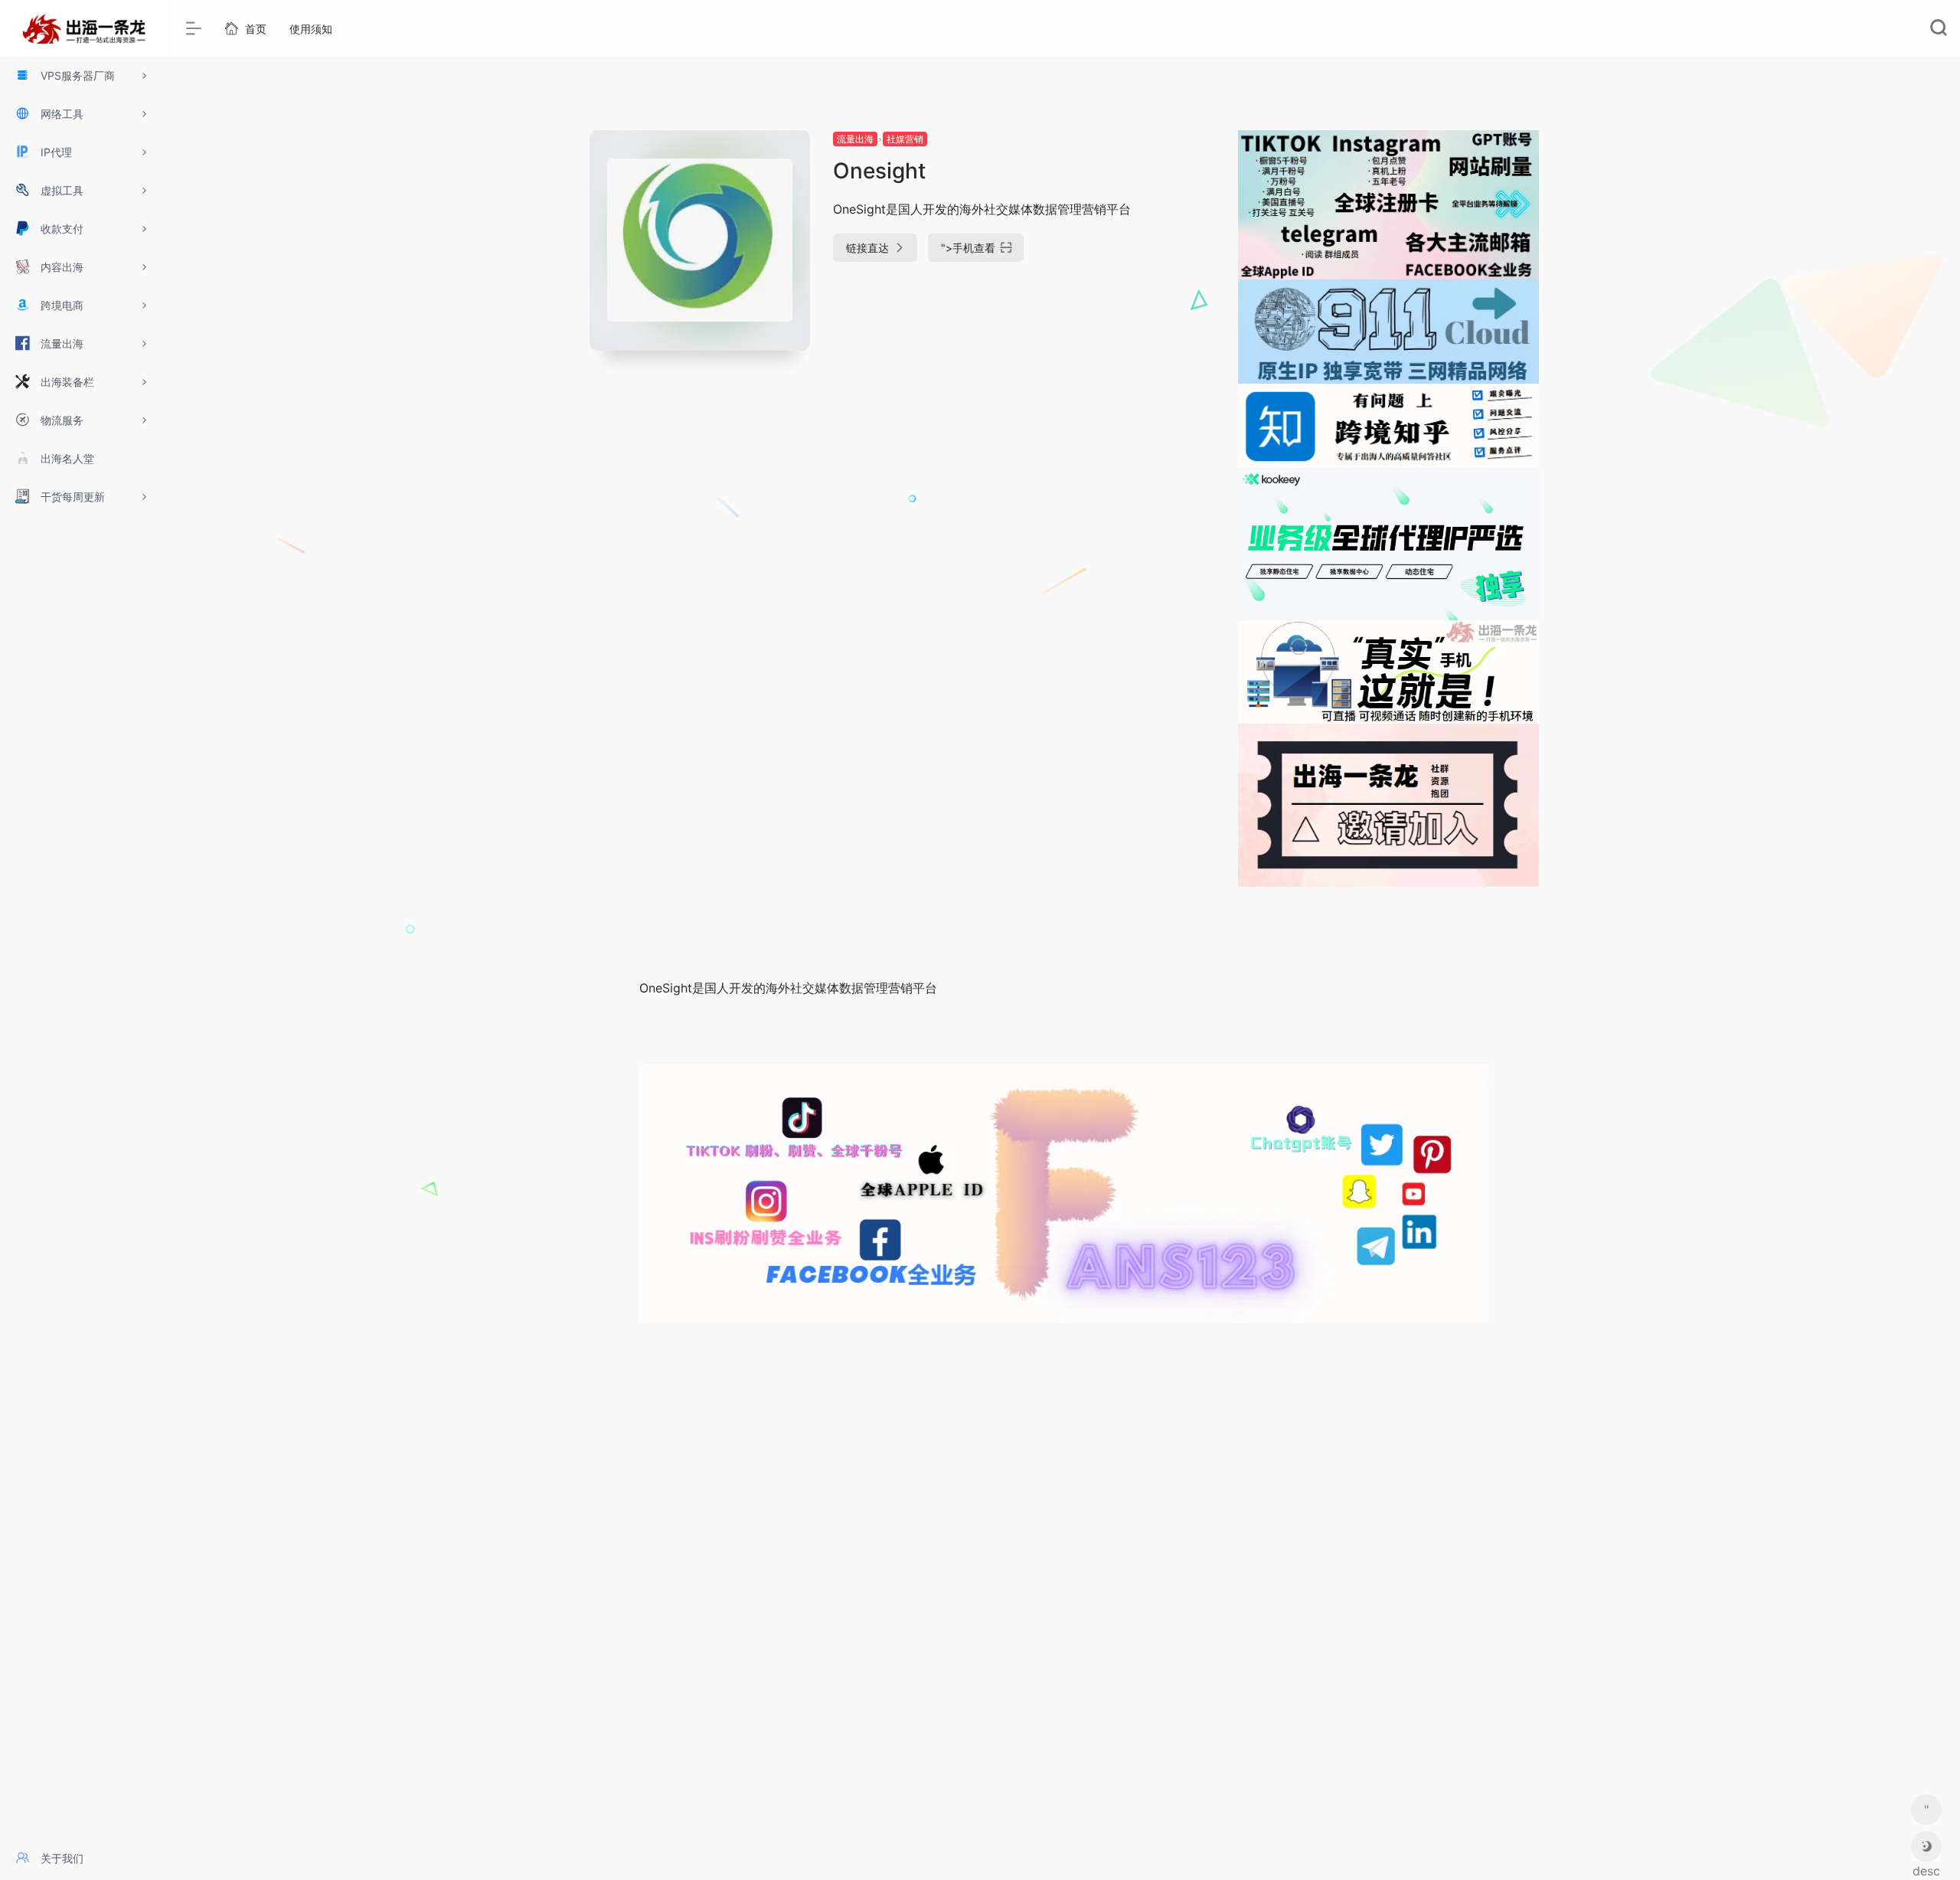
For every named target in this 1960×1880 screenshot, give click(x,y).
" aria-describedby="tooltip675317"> (1926, 1813)
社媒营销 (905, 139)
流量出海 (855, 139)
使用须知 (311, 29)
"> (968, 248)
